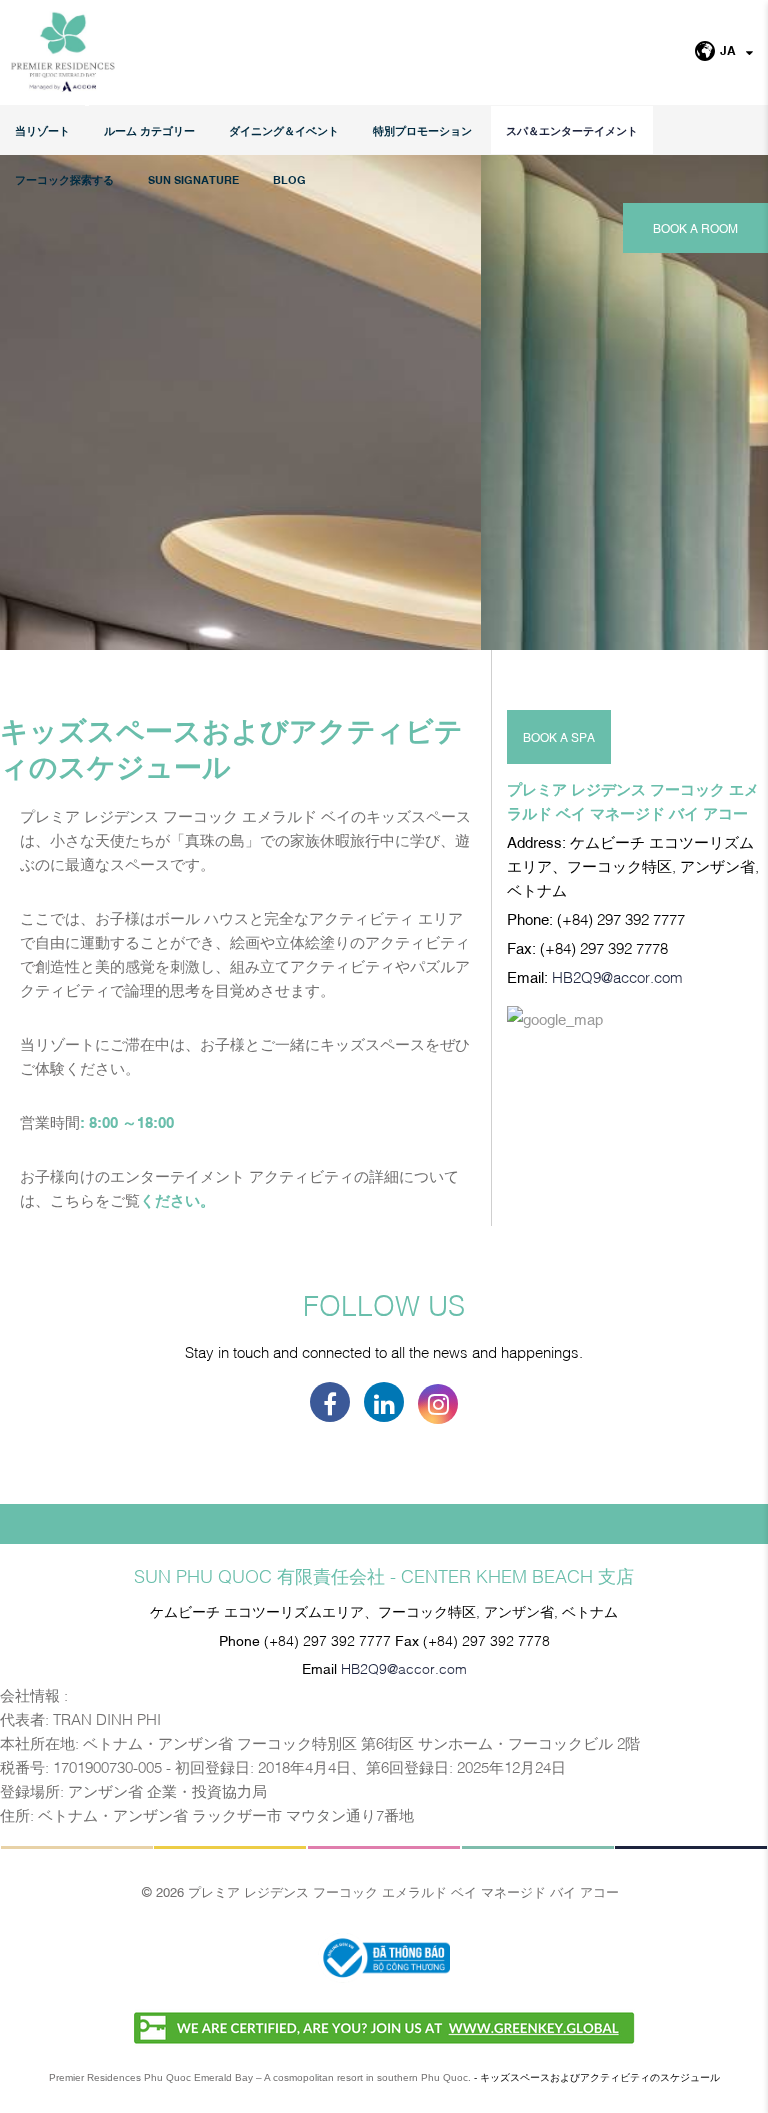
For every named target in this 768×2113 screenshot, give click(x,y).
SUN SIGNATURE (193, 179)
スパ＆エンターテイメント (572, 130)
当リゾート (42, 130)
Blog (289, 179)
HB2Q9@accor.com (617, 976)
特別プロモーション (422, 130)
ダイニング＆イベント (284, 130)
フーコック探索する (64, 179)
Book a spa (559, 737)
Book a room (695, 228)
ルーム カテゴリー (149, 130)
